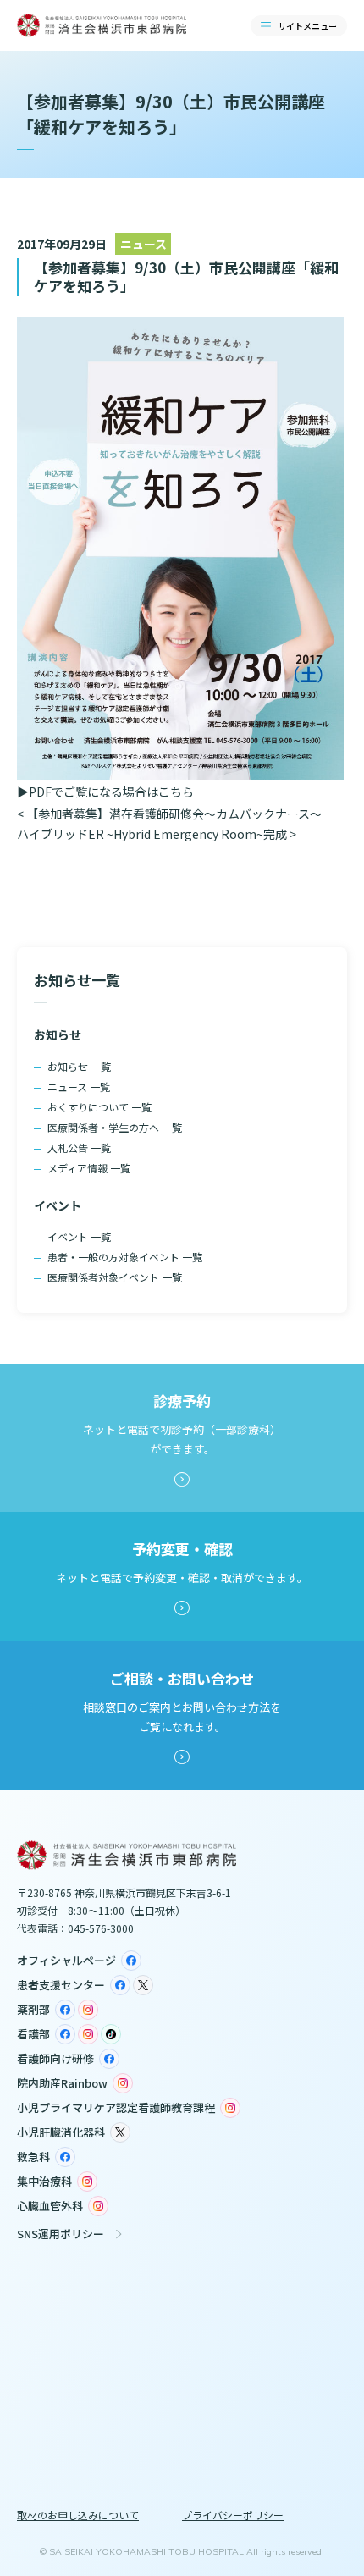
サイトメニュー (307, 26)
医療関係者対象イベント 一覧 (115, 1277)
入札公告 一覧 (79, 1147)
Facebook (131, 1961)
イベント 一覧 (79, 1236)
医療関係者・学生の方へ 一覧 (115, 1127)
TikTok (111, 2034)
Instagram (88, 2010)
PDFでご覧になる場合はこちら (111, 792)
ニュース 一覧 (79, 1087)
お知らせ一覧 (77, 980)
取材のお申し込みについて (78, 2515)
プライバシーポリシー (233, 2515)
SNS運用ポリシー (61, 2234)
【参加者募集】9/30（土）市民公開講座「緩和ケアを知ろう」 (186, 276)
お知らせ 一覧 (79, 1066)
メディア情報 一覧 (89, 1168)
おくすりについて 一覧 (99, 1107)
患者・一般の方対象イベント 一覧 (125, 1257)
